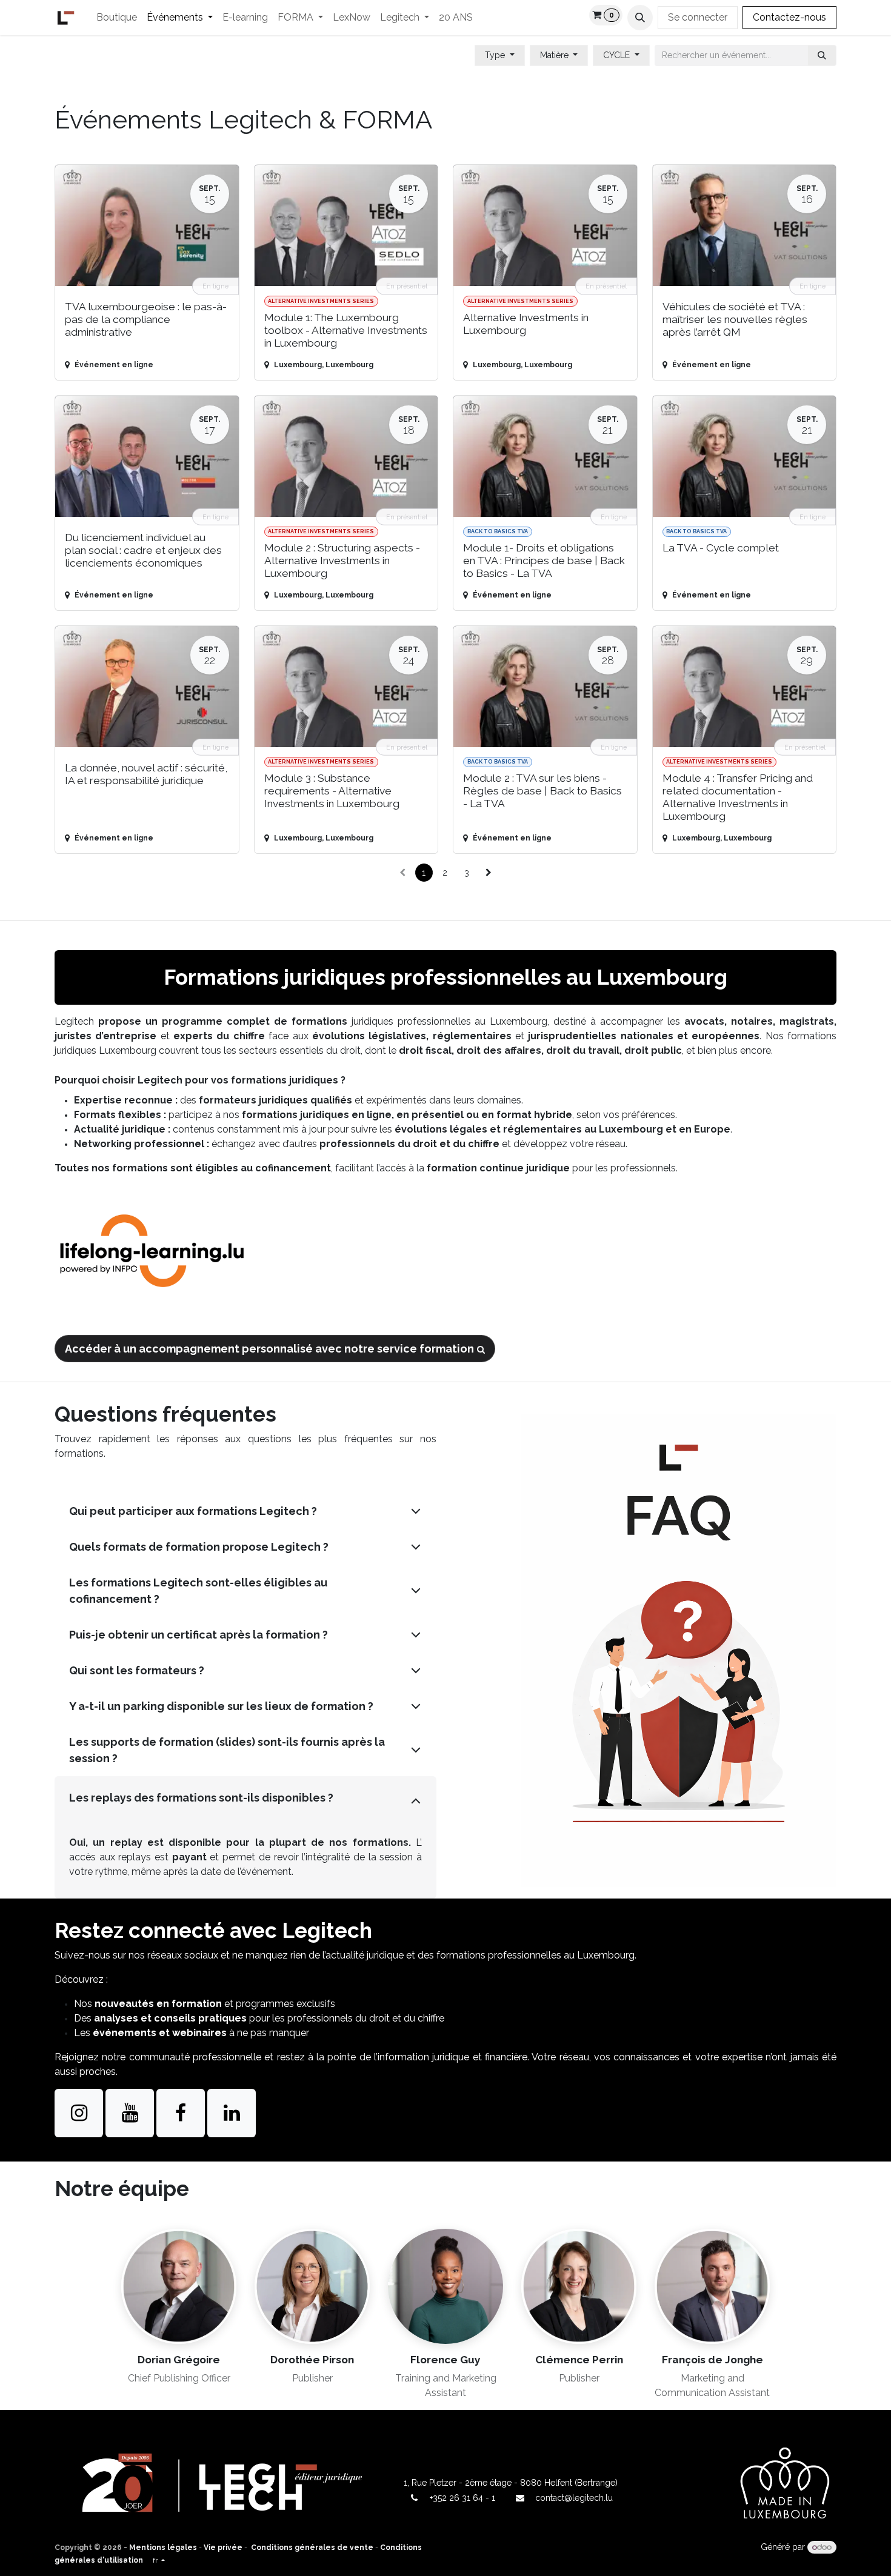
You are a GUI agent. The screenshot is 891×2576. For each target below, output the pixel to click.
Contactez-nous (789, 17)
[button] (640, 18)
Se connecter (698, 17)
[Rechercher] (822, 55)
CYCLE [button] (618, 55)
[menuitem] (117, 18)
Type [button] (496, 55)
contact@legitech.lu (574, 2498)
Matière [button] (556, 55)
